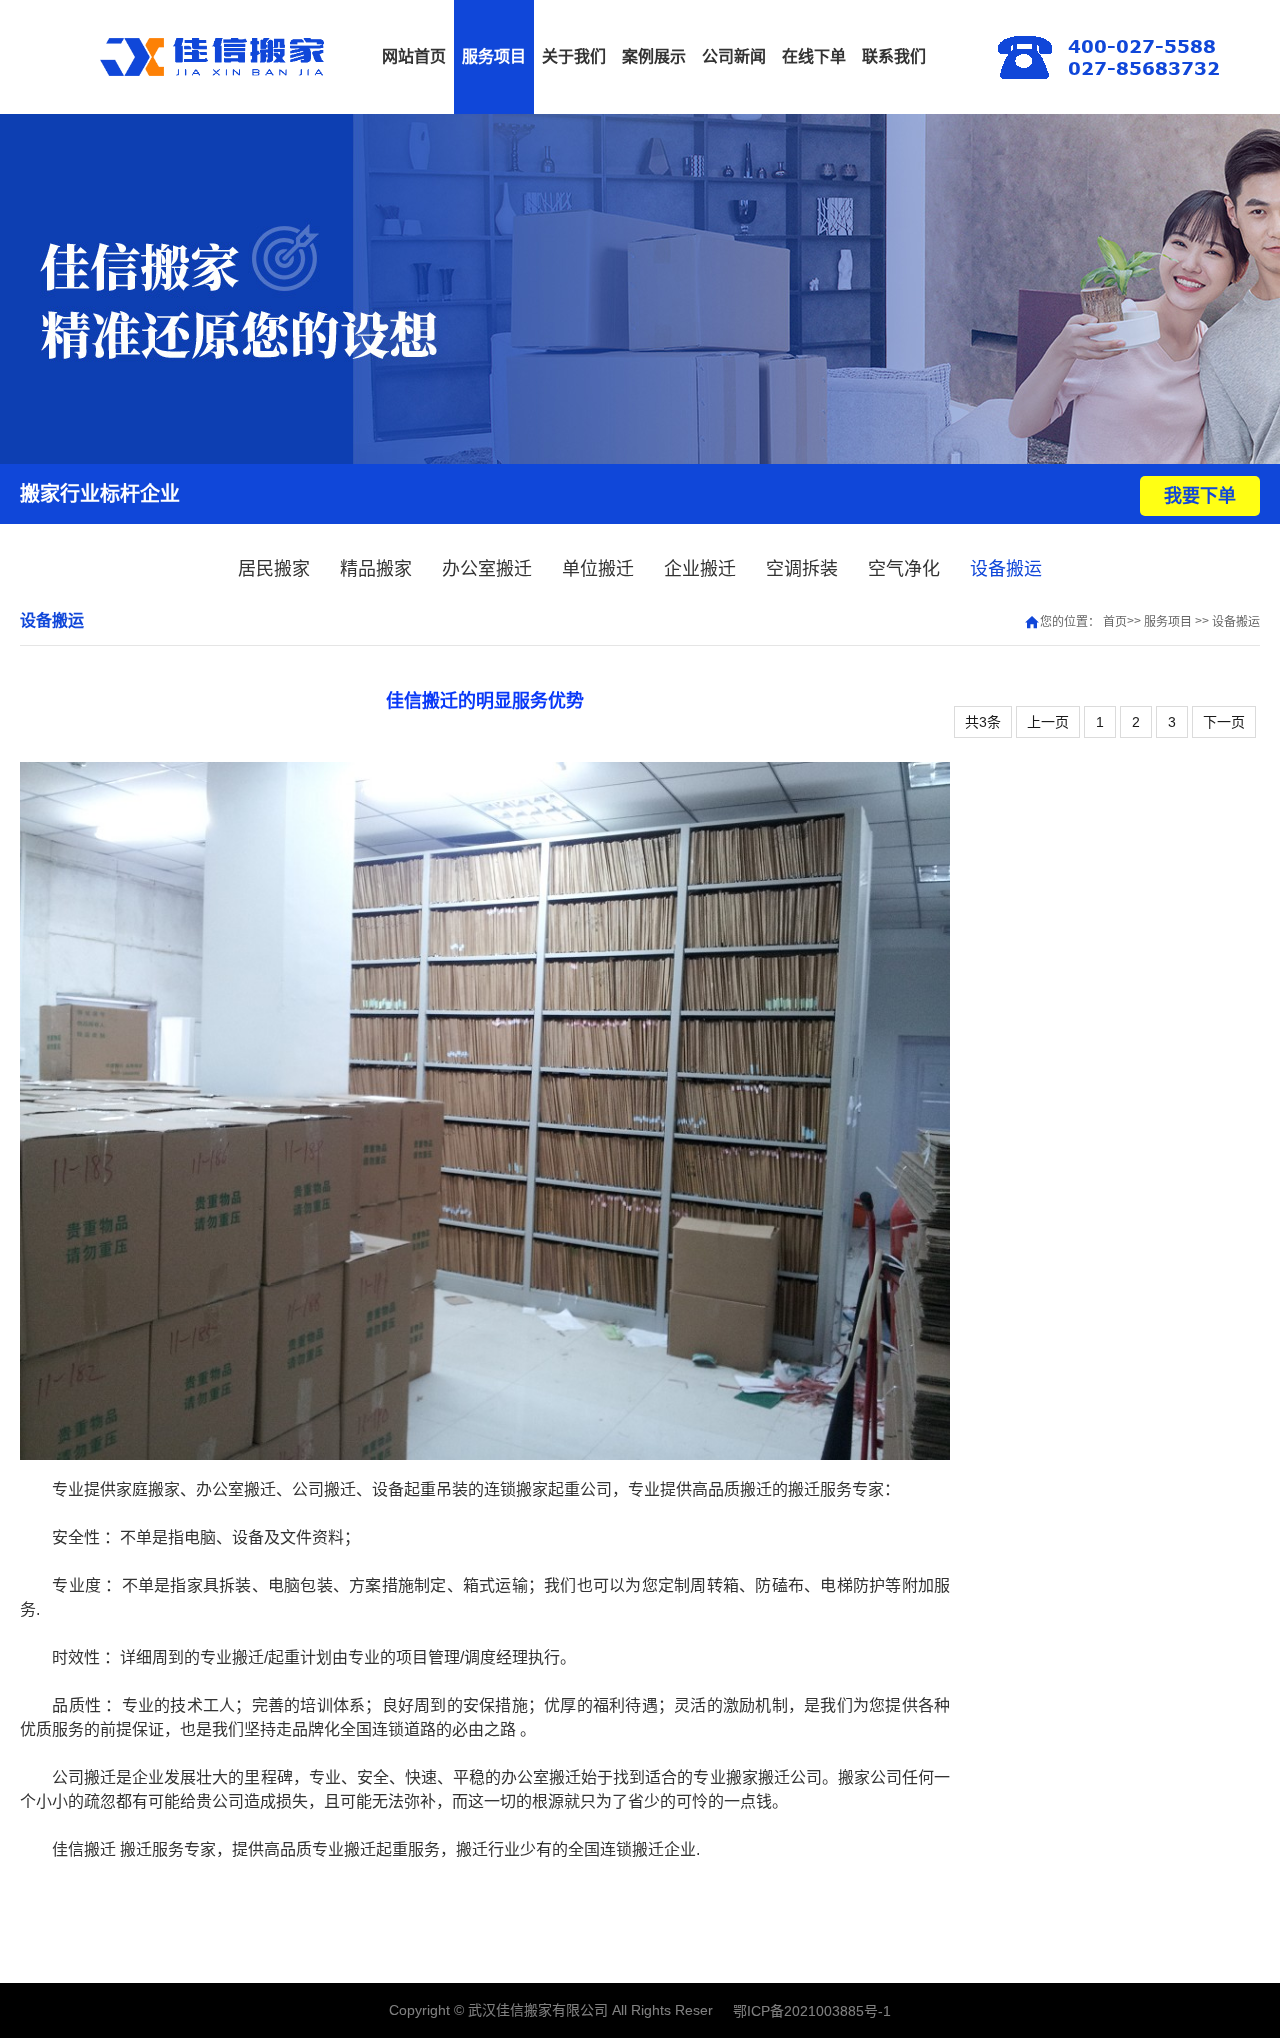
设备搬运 (1006, 569)
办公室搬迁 (487, 569)
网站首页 (414, 56)
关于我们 (574, 56)
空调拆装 (802, 569)
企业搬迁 (700, 569)
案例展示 (654, 56)
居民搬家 (274, 569)
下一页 (1224, 722)
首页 (1115, 622)
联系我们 (894, 56)
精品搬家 (376, 569)
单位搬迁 (598, 569)
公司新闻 (734, 56)
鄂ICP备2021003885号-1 (812, 2011)
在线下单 (814, 56)
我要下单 (1200, 496)
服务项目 (494, 56)
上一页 (1048, 722)
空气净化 (904, 569)
